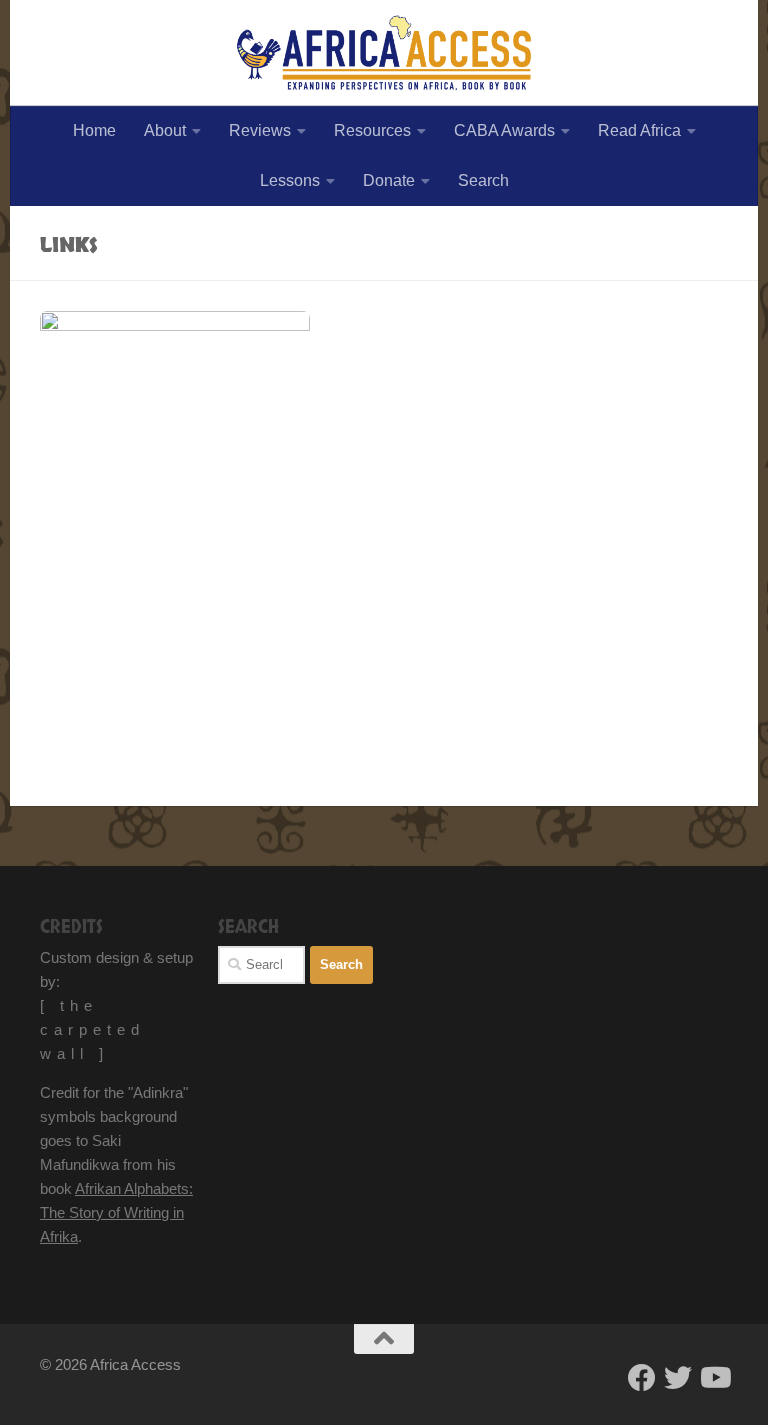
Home (94, 130)
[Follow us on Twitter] (678, 1378)
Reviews (260, 130)
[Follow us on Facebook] (642, 1378)
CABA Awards (504, 130)
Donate (389, 180)
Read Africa (639, 130)
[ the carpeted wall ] (92, 1029)
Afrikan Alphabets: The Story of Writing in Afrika (116, 1212)
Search (483, 180)
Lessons (290, 180)
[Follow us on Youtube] (714, 1378)
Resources (372, 130)
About (165, 130)
